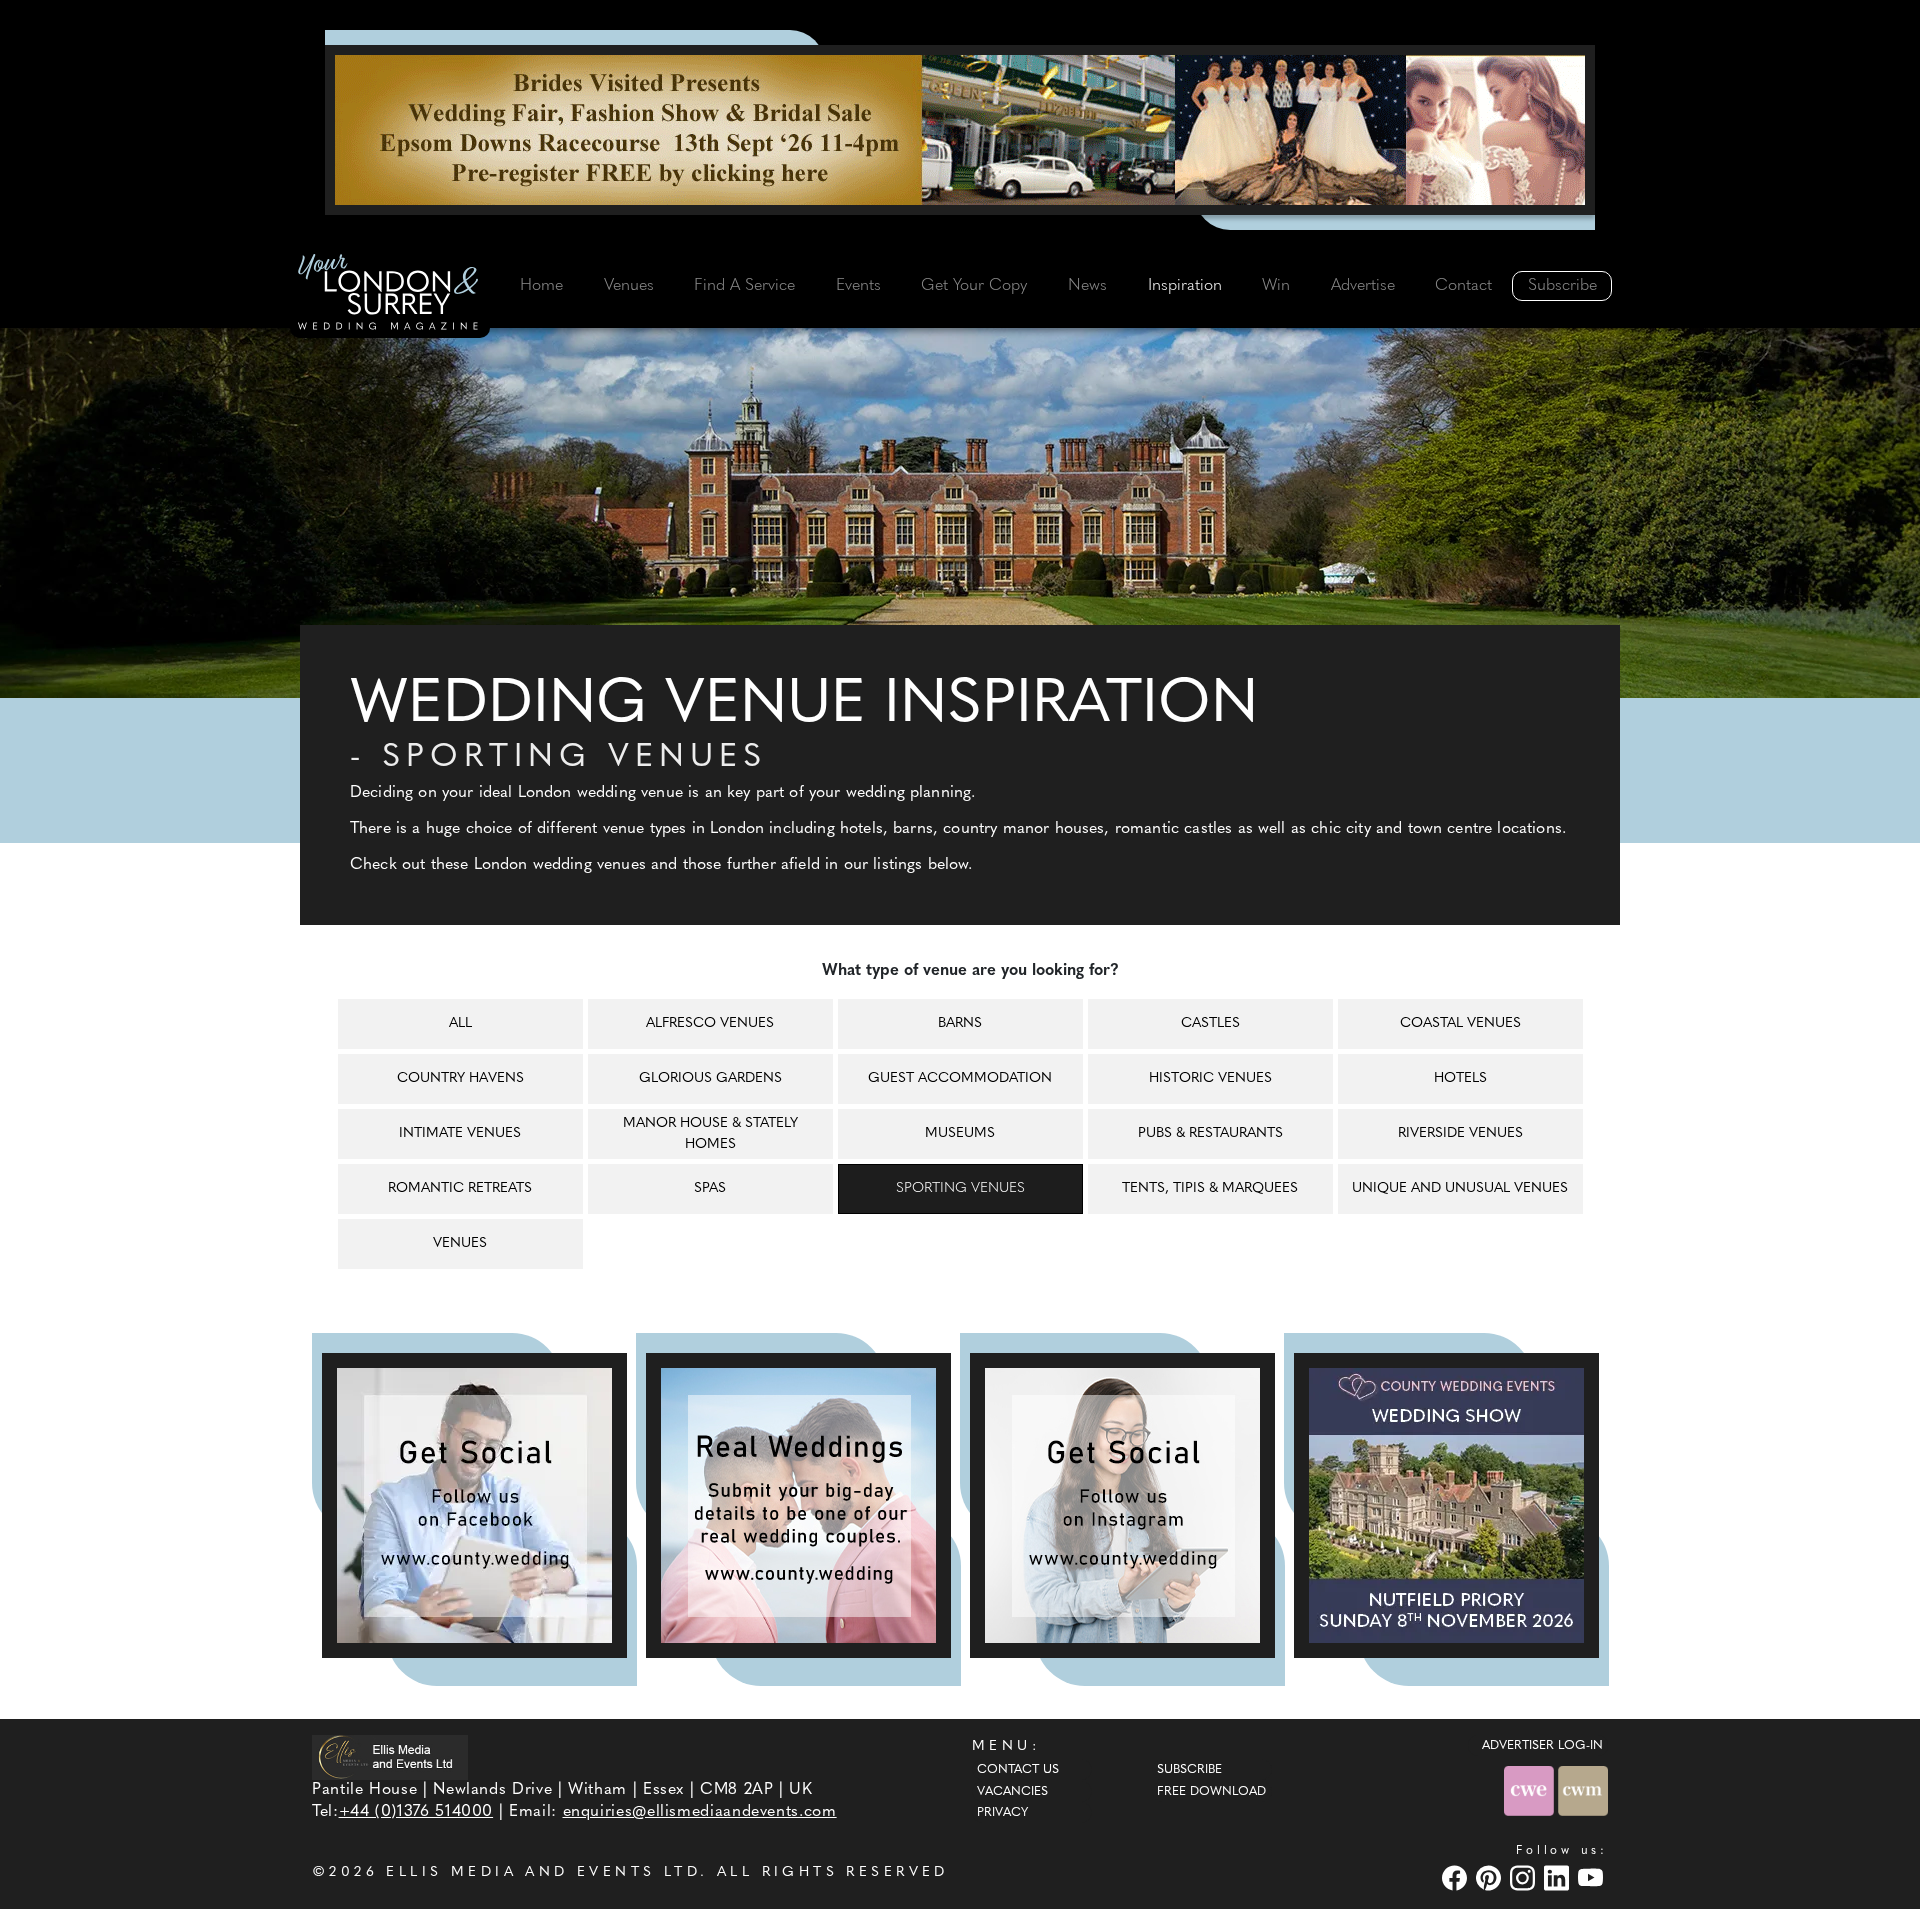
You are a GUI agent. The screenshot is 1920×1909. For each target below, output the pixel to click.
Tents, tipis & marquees (1210, 1188)
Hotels (1460, 1078)
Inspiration (1185, 286)
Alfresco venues (710, 1023)
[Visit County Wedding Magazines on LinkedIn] (1559, 1878)
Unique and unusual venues (1460, 1188)
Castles (1210, 1023)
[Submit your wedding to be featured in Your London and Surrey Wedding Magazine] (798, 1505)
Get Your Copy (974, 286)
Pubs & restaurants (1210, 1133)
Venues (629, 286)
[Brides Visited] (960, 130)
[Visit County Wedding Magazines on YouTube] (1593, 1878)
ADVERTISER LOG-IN (1542, 1746)
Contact (1463, 286)
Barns (960, 1023)
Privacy (1002, 1813)
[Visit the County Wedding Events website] (1531, 1790)
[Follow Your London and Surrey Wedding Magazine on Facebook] (474, 1505)
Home (541, 286)
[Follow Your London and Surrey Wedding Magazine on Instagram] (1122, 1505)
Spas (710, 1188)
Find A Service (744, 286)
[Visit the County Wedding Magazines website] (1583, 1790)
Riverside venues (1460, 1133)
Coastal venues (1460, 1023)
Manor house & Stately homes (710, 1134)
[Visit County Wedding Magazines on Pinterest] (1491, 1878)
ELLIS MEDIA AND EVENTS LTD (543, 1872)
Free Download (1211, 1792)
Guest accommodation (960, 1078)
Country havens (460, 1078)
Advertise (1363, 286)
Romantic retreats (460, 1188)
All (460, 1023)
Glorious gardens (710, 1078)
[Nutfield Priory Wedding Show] (1446, 1505)
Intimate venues (460, 1133)
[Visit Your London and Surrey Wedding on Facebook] (1457, 1878)
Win (1276, 286)
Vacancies (1012, 1792)
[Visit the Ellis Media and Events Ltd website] (390, 1757)
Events (858, 286)
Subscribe (1562, 286)
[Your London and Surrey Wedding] (390, 295)
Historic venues (1210, 1078)
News (1087, 286)
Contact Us (1018, 1770)
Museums (960, 1133)
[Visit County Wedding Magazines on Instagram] (1525, 1878)
